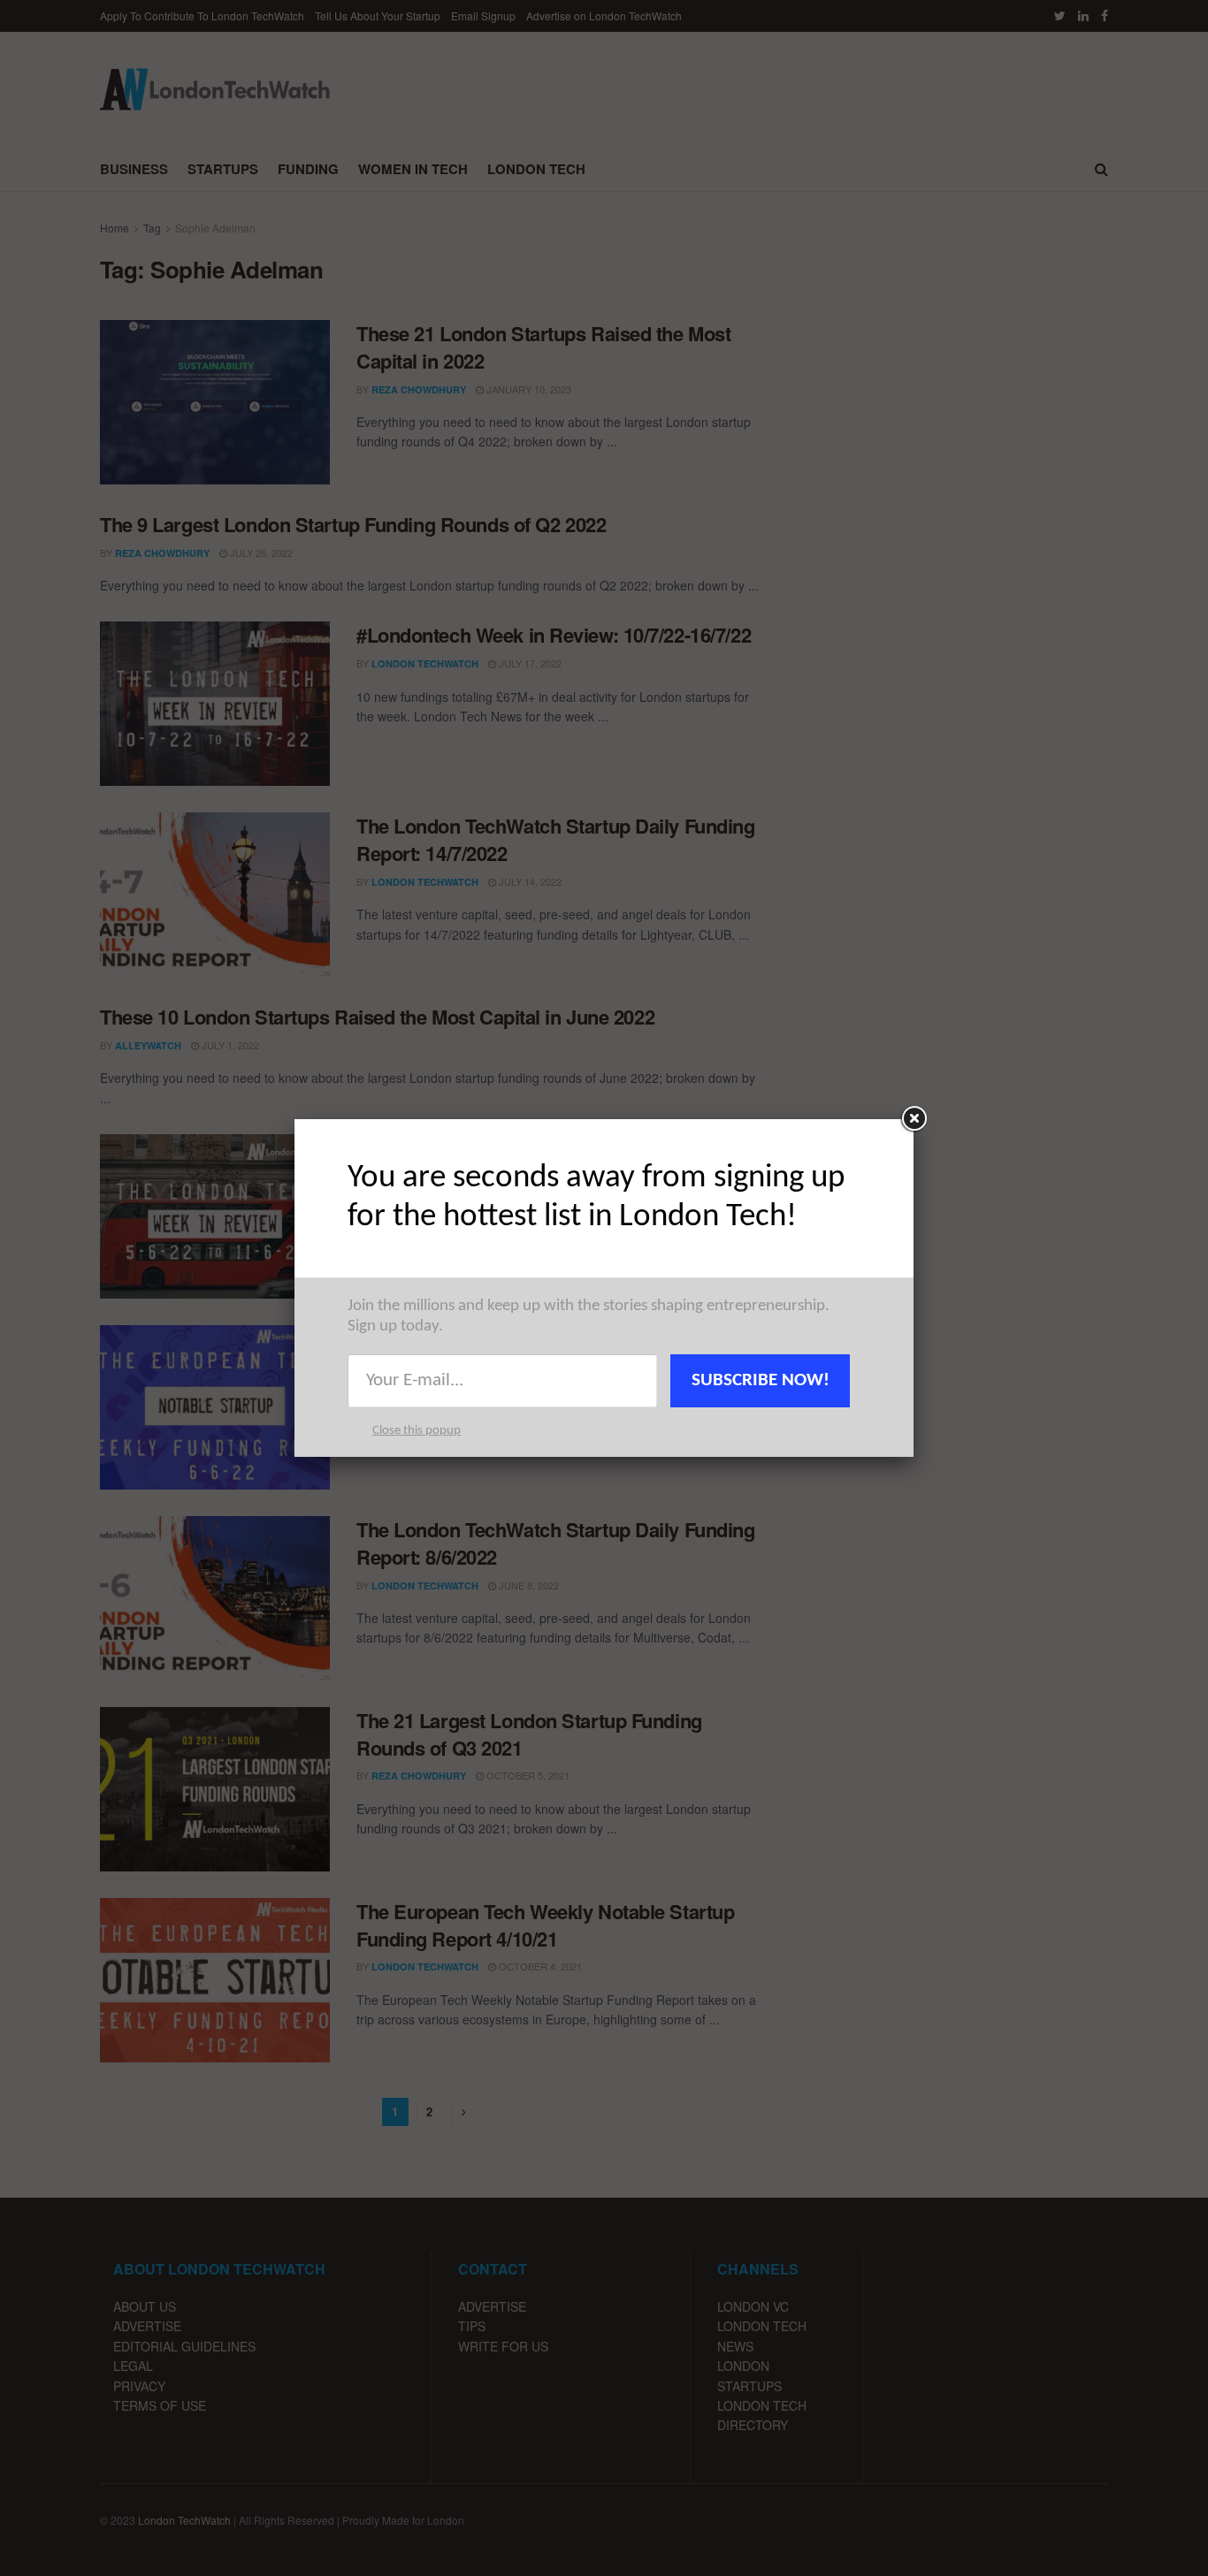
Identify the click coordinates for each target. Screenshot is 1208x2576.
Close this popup (417, 1431)
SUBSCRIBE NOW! (761, 1380)
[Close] (914, 1119)
